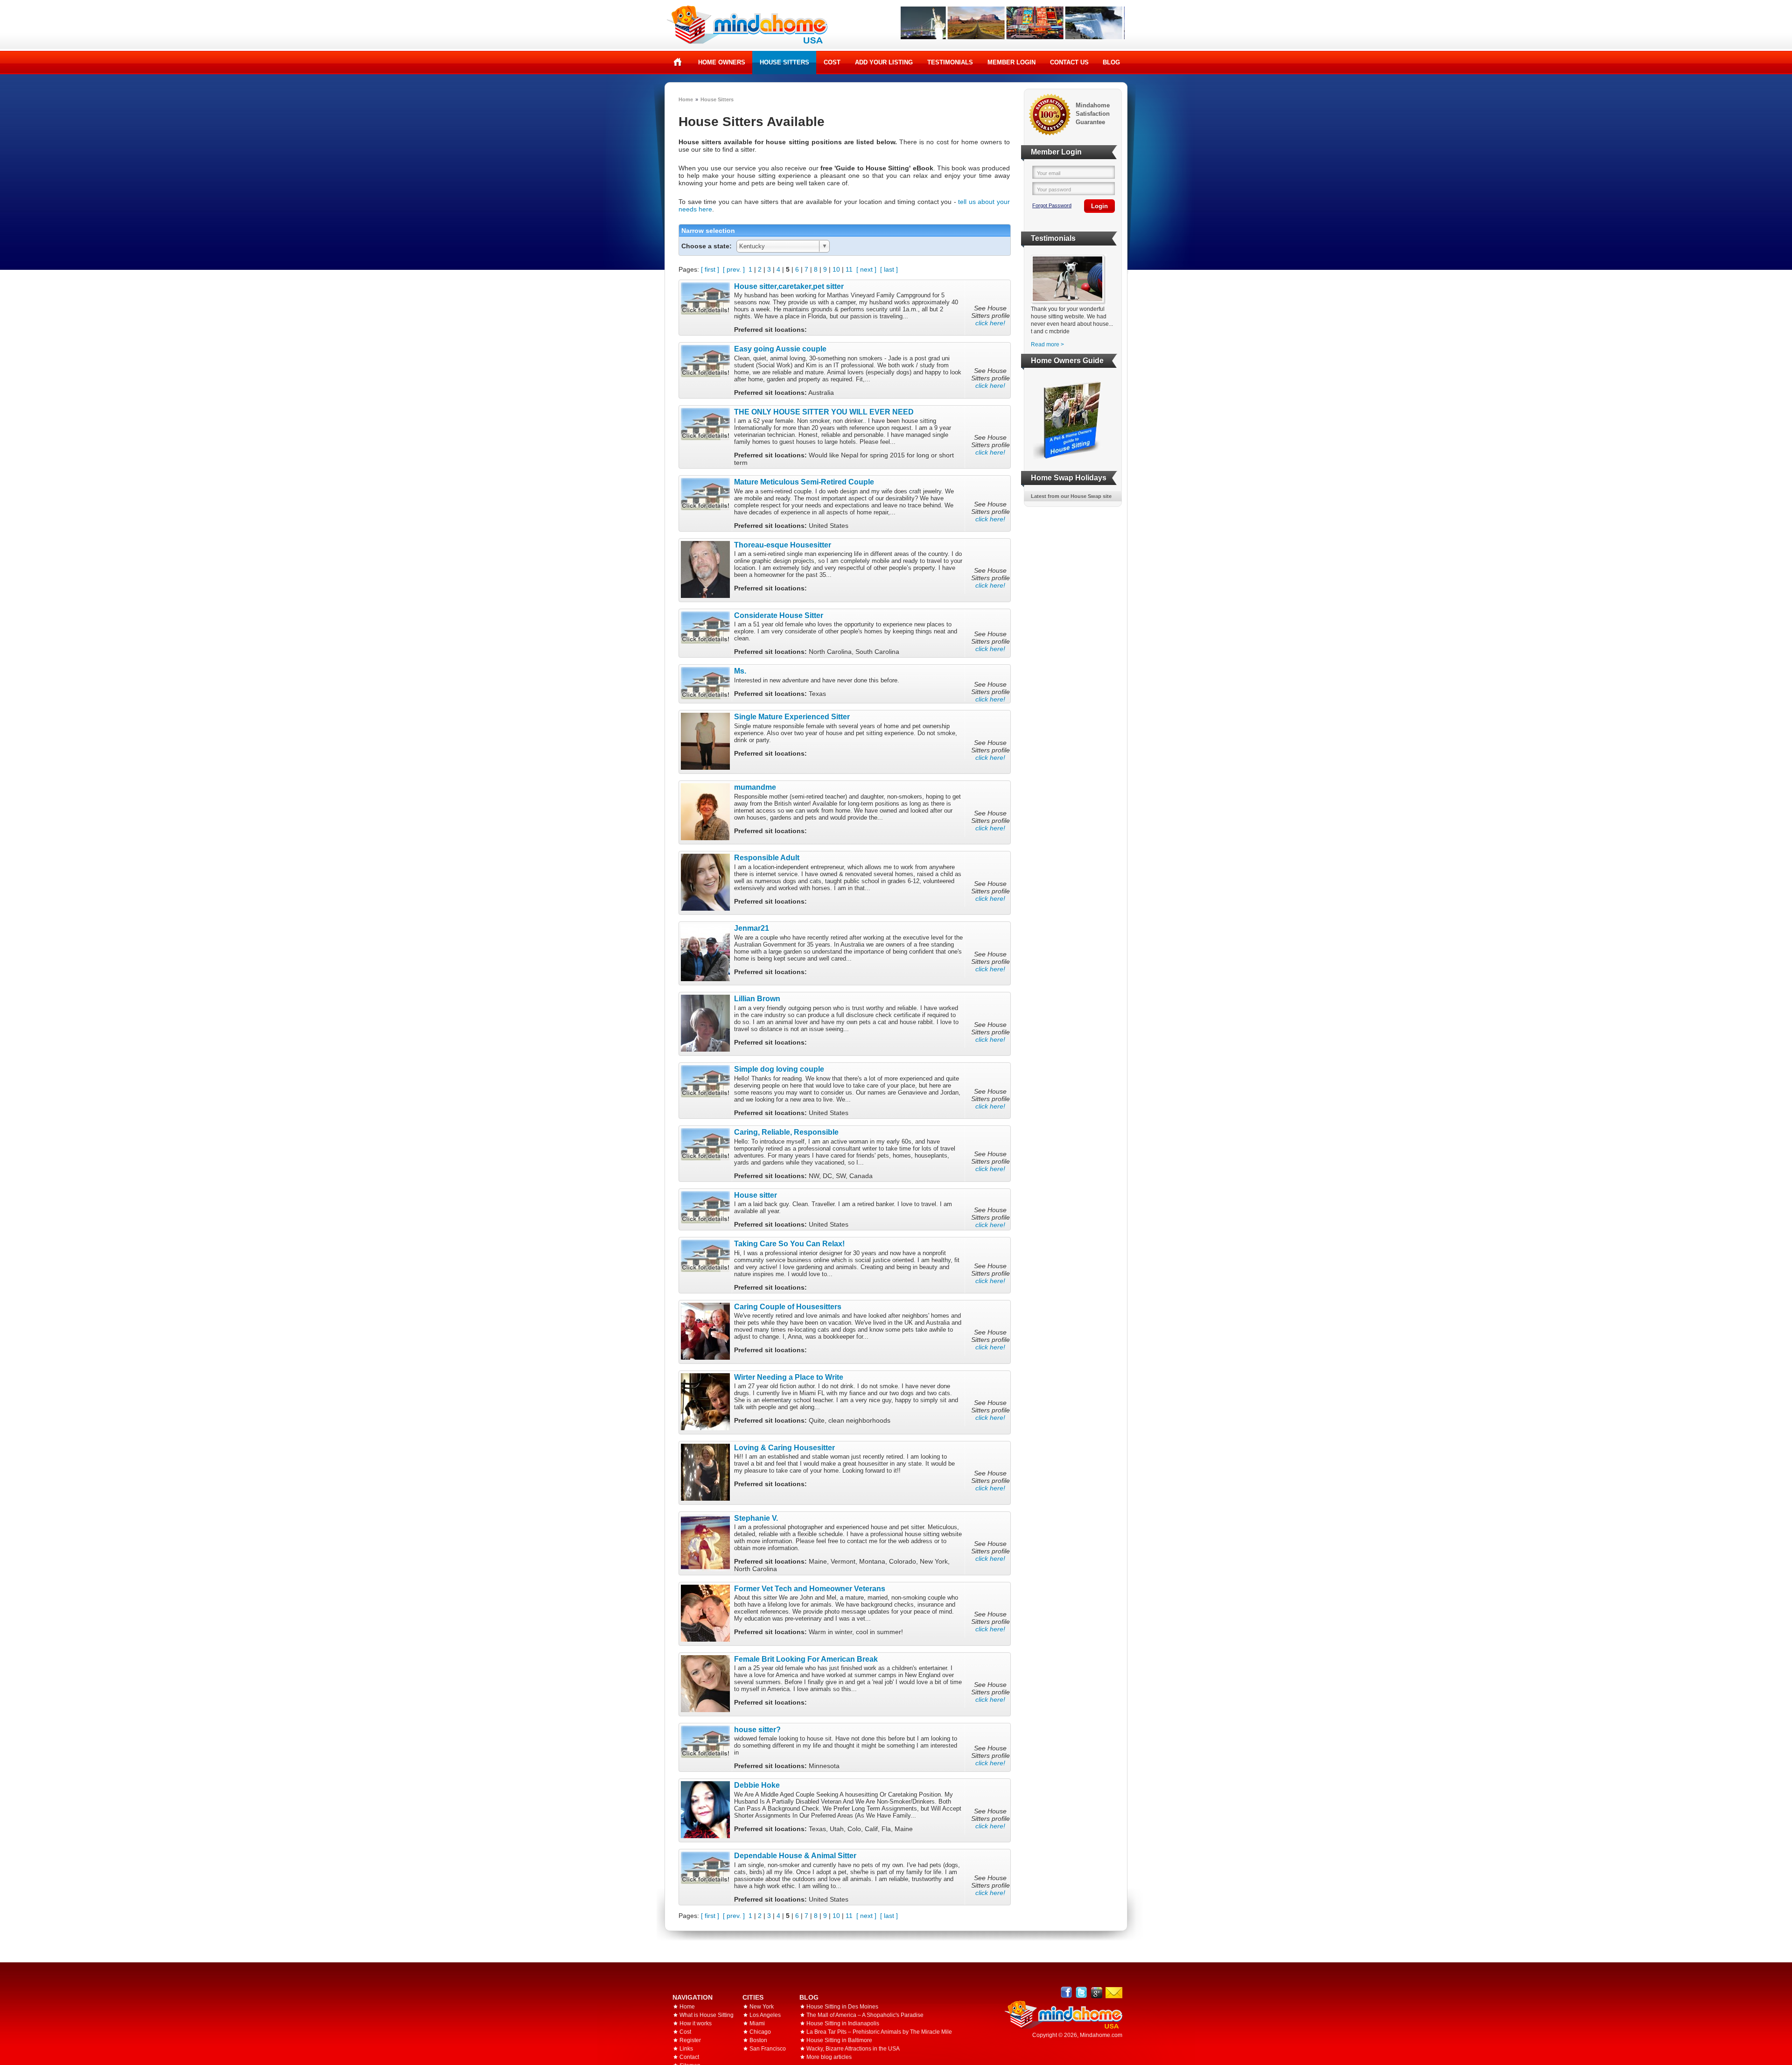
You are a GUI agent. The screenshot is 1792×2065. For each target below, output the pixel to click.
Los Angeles (765, 2015)
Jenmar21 (752, 928)
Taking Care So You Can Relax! (789, 1243)
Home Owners (722, 62)
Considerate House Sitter (779, 615)
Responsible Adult (767, 857)
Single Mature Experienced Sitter (792, 716)
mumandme (755, 787)
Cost (832, 62)
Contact (689, 2057)
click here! (990, 323)
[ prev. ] (734, 269)
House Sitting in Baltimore (839, 2040)
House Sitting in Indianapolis (843, 2023)
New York (762, 2007)
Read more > (1047, 344)
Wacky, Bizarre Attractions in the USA (853, 2049)
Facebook (1067, 1992)
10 (836, 269)
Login (1099, 206)
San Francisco (768, 2049)
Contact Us (1069, 62)
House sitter (756, 1195)
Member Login (1011, 62)
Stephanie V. (756, 1518)
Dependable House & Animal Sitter (795, 1855)
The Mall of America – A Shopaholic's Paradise (865, 2015)
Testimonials (950, 62)
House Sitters (784, 62)
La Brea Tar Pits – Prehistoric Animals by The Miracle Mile (879, 2032)
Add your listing (884, 62)
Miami (757, 2023)
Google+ (1096, 1992)
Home (678, 62)
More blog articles (829, 2057)
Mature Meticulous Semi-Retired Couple (804, 482)
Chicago (760, 2032)
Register (690, 2040)
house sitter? (757, 1729)
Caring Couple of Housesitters (788, 1306)
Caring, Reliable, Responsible (786, 1132)
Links (686, 2049)
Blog (1111, 62)
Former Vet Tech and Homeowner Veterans (810, 1588)
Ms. (740, 671)
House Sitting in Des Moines (842, 2007)
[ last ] (889, 269)
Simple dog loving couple (779, 1069)
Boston (758, 2040)
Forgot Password (1052, 205)
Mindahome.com (1101, 2035)
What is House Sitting (707, 2015)
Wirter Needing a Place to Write (789, 1377)
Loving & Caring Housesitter (784, 1447)
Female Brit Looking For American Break (806, 1659)
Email (1114, 1993)
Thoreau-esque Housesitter (783, 545)
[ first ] (710, 269)
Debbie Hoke (757, 1785)
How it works (696, 2023)
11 (849, 269)
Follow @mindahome (1081, 1992)
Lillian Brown (757, 998)
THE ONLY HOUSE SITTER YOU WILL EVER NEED (824, 412)
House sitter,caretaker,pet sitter (789, 286)
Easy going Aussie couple (780, 349)
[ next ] (866, 269)
